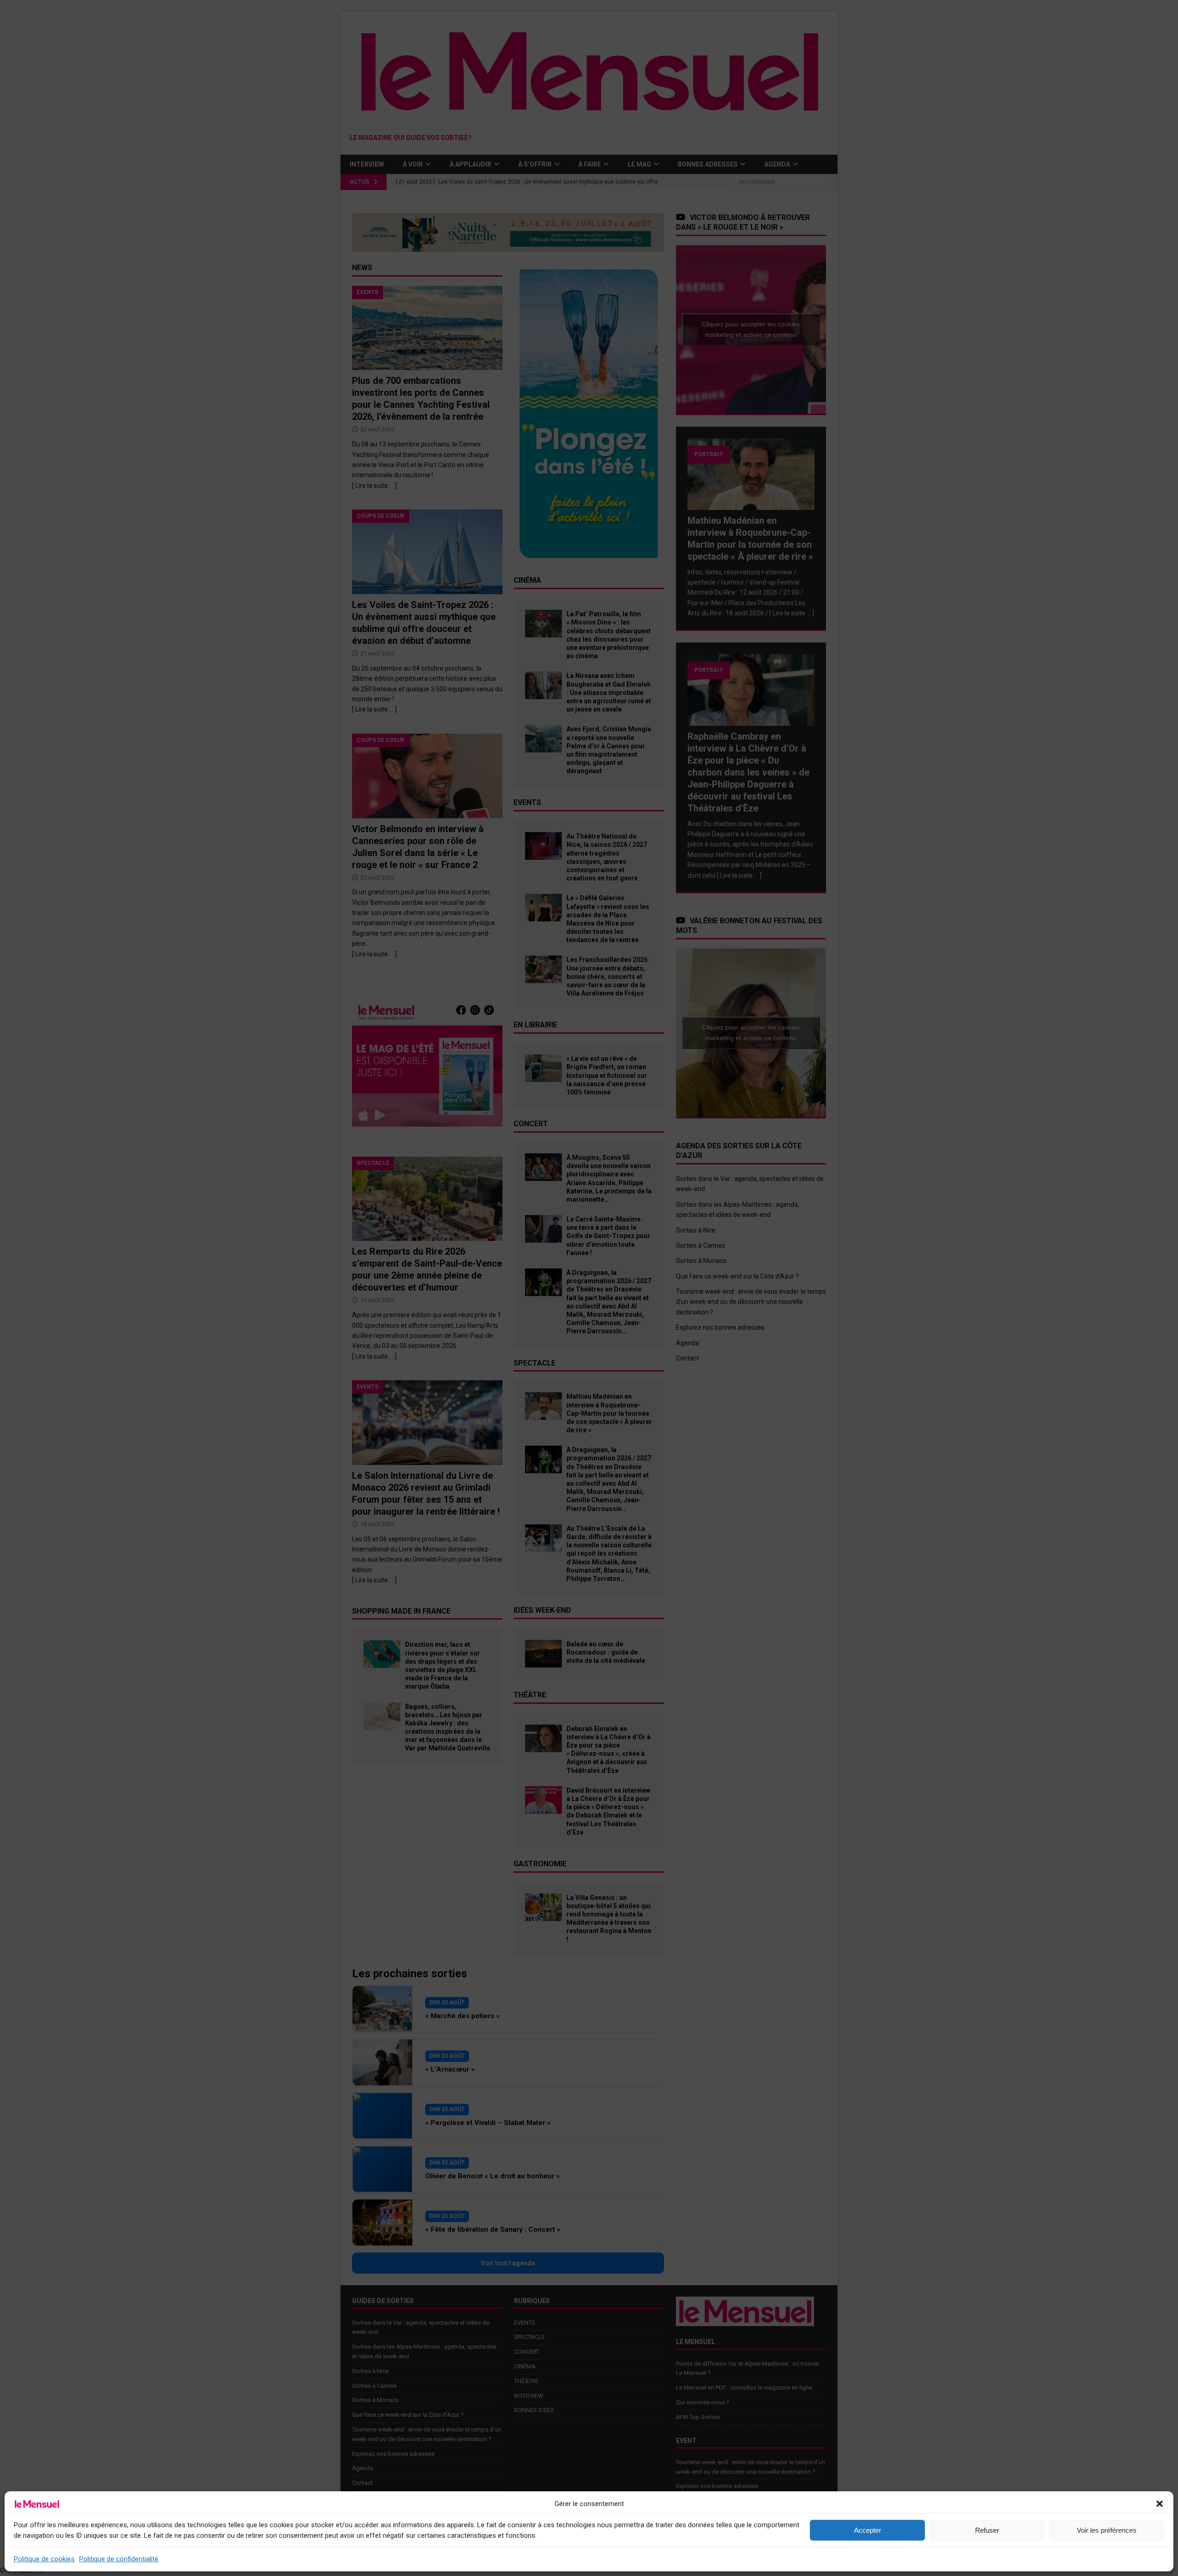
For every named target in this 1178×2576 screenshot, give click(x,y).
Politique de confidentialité (119, 2559)
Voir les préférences (1107, 2530)
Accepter (868, 2530)
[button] (1160, 2504)
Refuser (987, 2530)
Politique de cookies (44, 2559)
